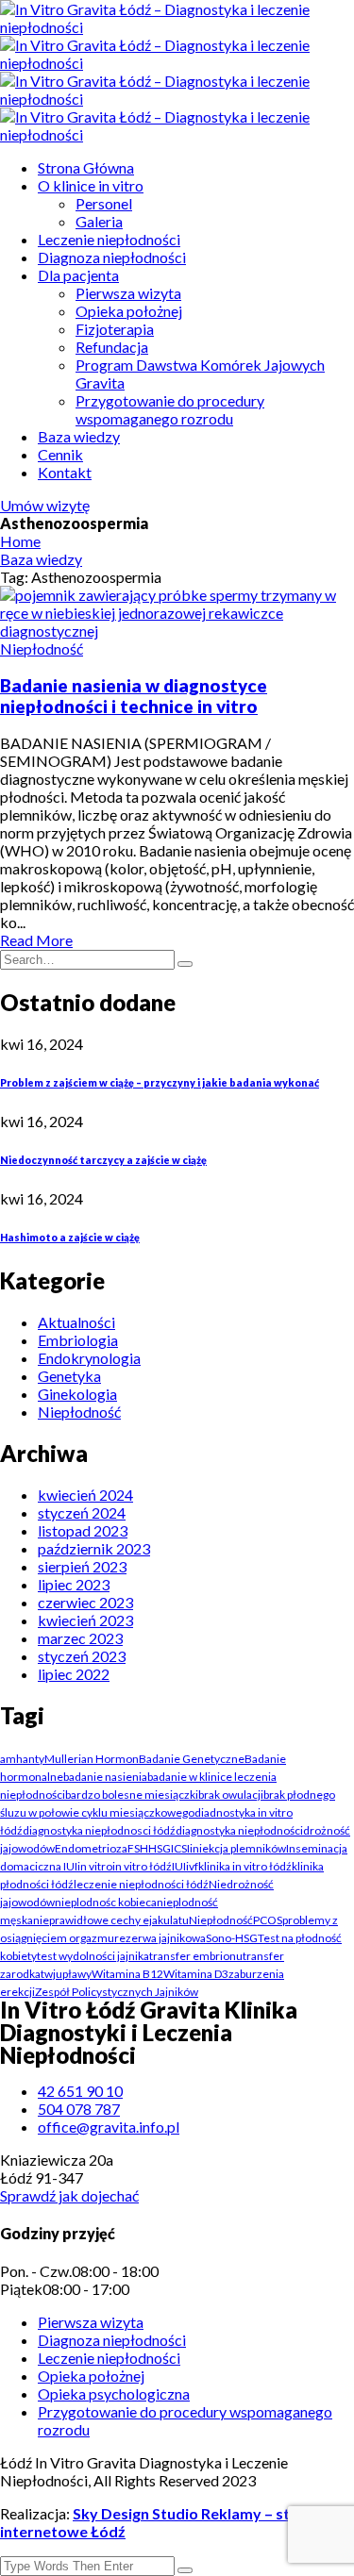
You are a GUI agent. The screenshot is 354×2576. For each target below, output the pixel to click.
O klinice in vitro (91, 185)
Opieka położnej (129, 311)
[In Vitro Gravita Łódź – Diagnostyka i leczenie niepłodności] (177, 27)
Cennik (60, 454)
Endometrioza (91, 1848)
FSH (138, 1848)
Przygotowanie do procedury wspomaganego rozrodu (170, 409)
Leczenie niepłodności (109, 239)
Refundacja (112, 347)
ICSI (180, 1848)
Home (20, 541)
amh (11, 1759)
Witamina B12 (127, 1974)
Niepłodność (42, 648)
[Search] (185, 964)
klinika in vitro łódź (245, 1866)
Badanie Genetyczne (192, 1759)
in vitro (95, 1866)
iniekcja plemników (238, 1848)
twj (48, 1974)
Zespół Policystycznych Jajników (117, 1992)
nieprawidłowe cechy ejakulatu (111, 1920)
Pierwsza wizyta (128, 293)
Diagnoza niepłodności (112, 257)
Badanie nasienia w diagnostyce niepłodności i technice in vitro (134, 696)
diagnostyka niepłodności (239, 1830)
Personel (104, 203)
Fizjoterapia (115, 329)
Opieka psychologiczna (114, 2393)
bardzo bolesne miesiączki (132, 1795)
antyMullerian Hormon (81, 1759)
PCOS (268, 1920)
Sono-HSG (232, 1938)
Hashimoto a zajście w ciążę (70, 1237)
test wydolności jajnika (93, 1956)
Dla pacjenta (78, 275)
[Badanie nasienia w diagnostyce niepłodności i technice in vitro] (177, 631)
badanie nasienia (105, 1777)
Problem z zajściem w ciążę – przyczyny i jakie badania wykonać (160, 1082)
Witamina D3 (196, 1974)
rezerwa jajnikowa (160, 1938)
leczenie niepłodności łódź (141, 1884)
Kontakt (65, 472)
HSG (160, 1848)
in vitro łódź (142, 1866)
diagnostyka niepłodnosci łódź (99, 1830)
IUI (179, 1866)
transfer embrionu (196, 1956)
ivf (192, 1866)
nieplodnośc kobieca (106, 1902)
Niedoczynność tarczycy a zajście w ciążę (103, 1160)
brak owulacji (231, 1795)
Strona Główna (86, 167)
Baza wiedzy (79, 436)
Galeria (99, 221)
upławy (74, 1974)
